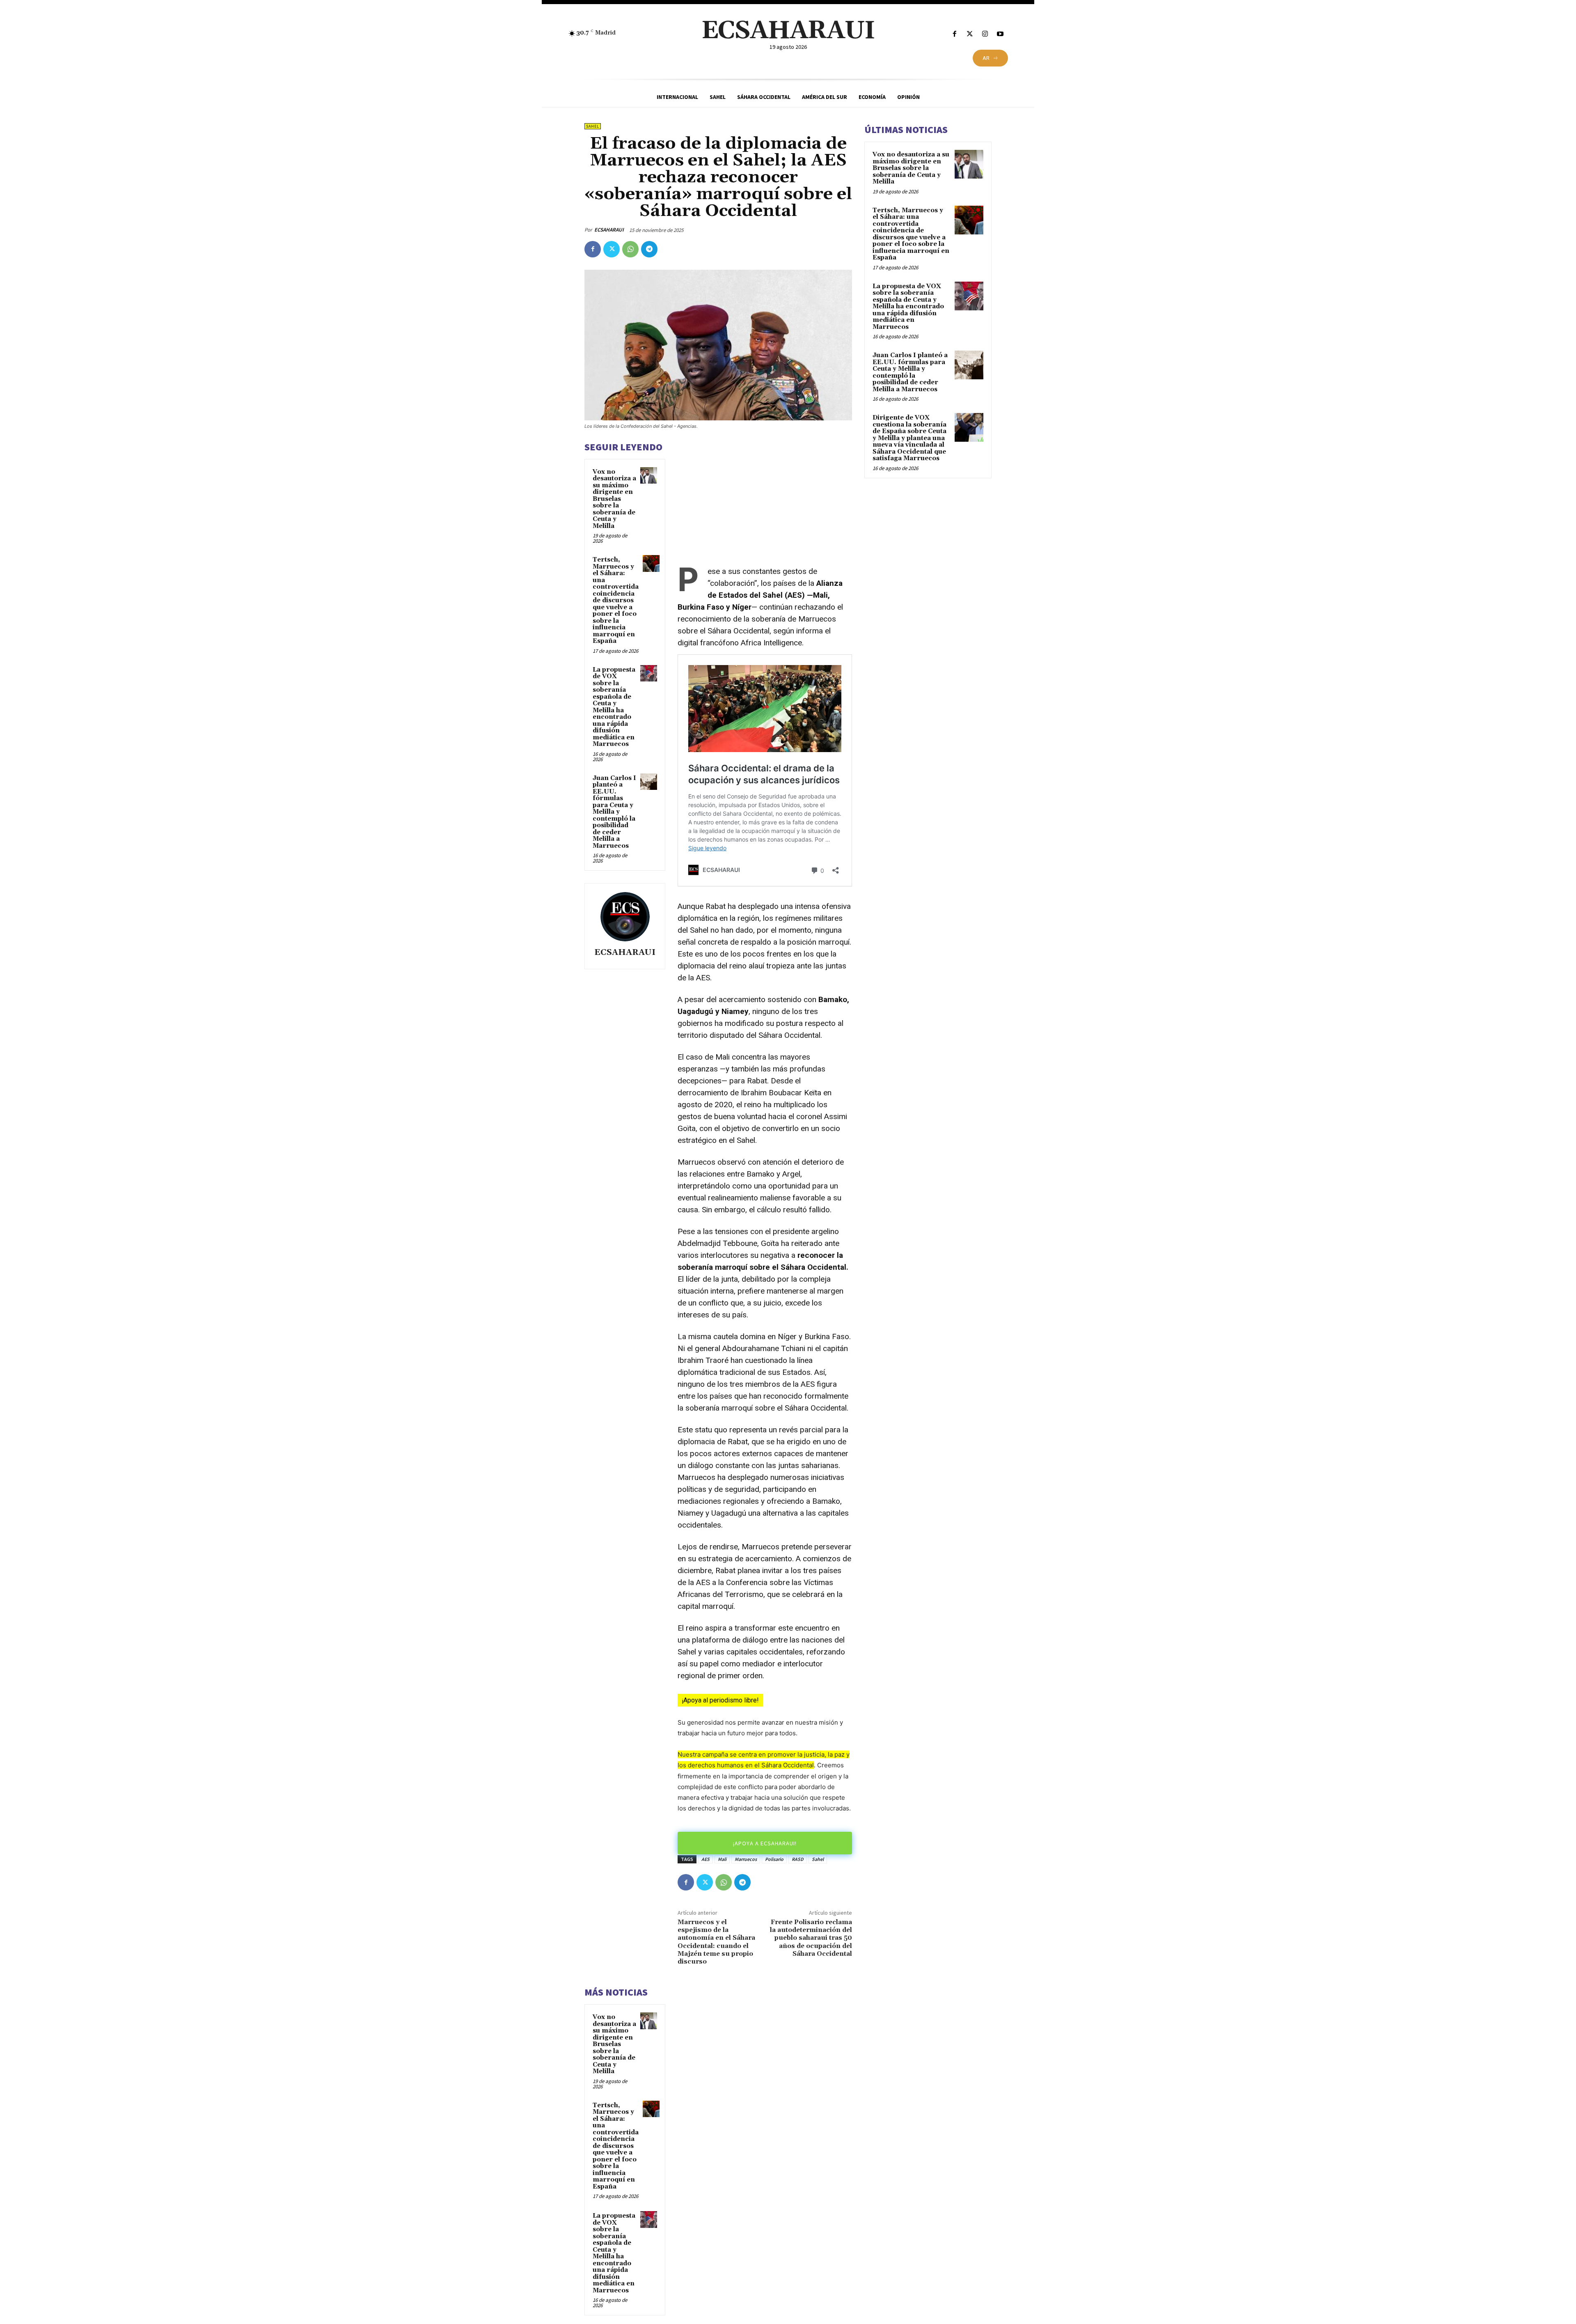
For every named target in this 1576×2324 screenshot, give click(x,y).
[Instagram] (985, 34)
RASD (798, 1859)
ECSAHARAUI (609, 230)
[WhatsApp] (630, 249)
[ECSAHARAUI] (625, 917)
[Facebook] (954, 34)
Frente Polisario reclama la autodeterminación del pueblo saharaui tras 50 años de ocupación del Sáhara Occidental (811, 1938)
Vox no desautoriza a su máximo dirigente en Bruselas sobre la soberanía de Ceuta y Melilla (614, 499)
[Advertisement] (765, 498)
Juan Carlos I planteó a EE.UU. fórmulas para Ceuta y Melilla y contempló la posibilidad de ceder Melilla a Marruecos (614, 812)
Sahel (593, 126)
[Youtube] (1000, 34)
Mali (722, 1859)
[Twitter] (970, 34)
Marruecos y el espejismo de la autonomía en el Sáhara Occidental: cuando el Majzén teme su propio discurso (716, 1942)
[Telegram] (649, 249)
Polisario (774, 1859)
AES (706, 1859)
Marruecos (746, 1859)
